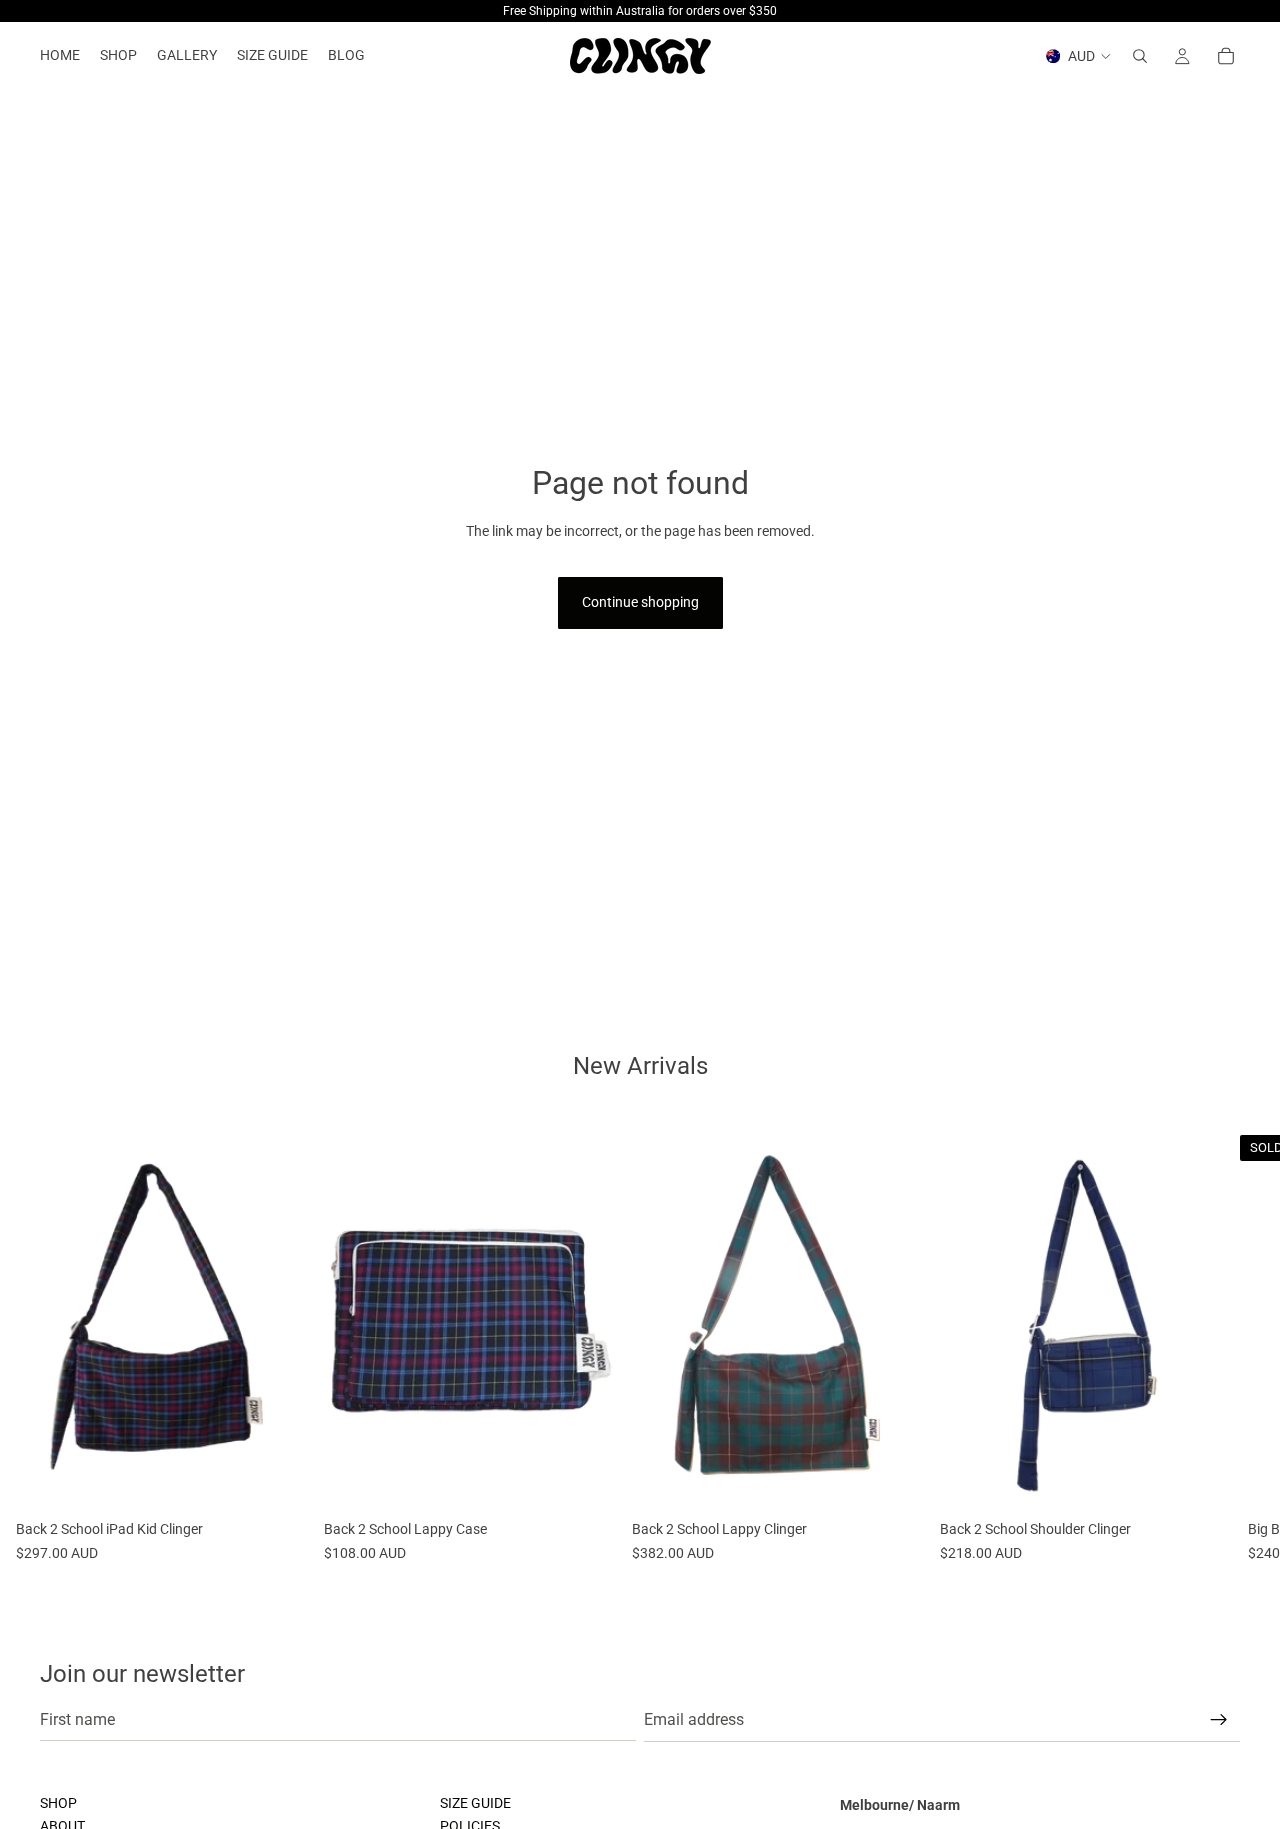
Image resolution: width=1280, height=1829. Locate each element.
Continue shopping (640, 602)
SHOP (58, 1803)
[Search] (1140, 56)
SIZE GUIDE (475, 1803)
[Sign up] (1219, 1720)
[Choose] (277, 1481)
